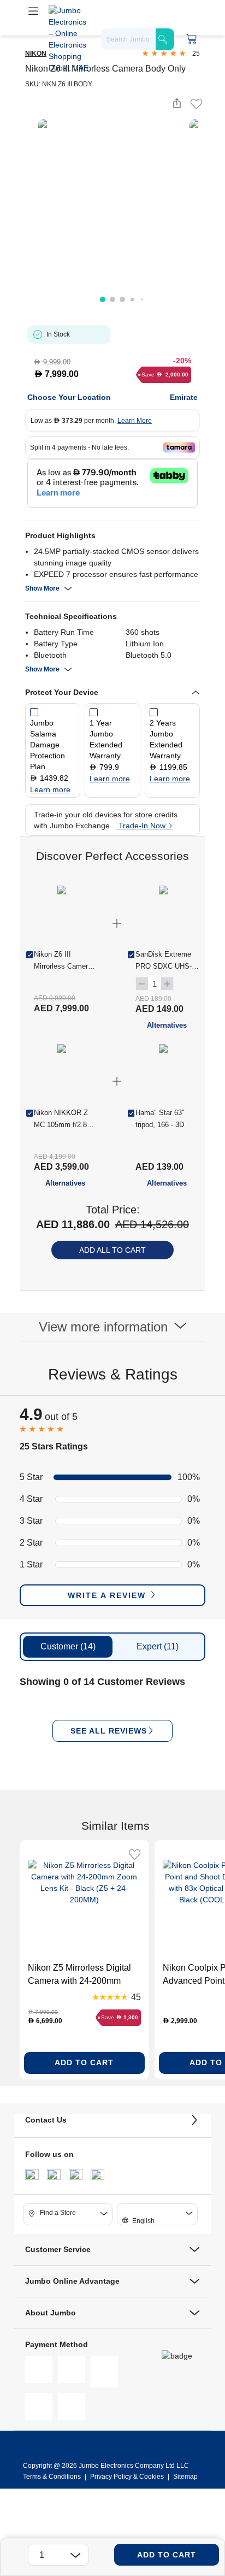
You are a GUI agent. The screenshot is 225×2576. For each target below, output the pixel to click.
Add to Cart (167, 2555)
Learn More (135, 421)
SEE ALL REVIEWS (109, 1731)
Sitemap (185, 2477)
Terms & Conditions (53, 2477)
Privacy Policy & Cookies (127, 2477)
